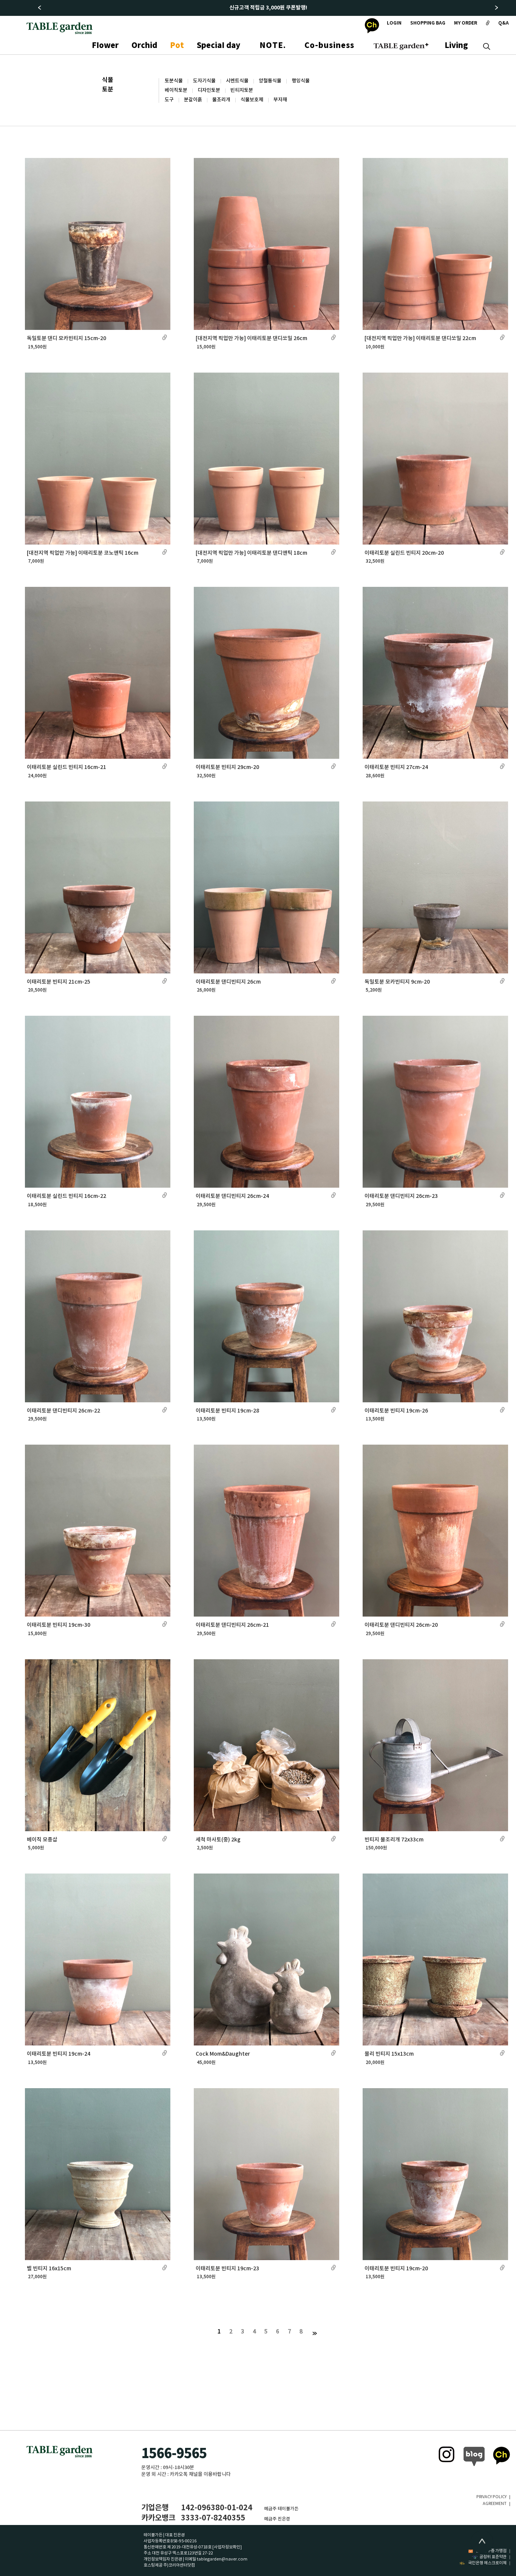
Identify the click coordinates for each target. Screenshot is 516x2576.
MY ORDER (466, 23)
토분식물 (174, 81)
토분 (108, 90)
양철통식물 (270, 81)
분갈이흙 (193, 100)
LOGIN (394, 23)
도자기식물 (204, 81)
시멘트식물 (237, 81)
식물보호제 (252, 100)
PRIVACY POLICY (491, 2497)
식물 (108, 80)
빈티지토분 (242, 90)
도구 (169, 100)
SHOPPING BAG (428, 23)
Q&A (504, 23)
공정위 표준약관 (493, 2557)
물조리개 (221, 100)
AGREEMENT (495, 2504)
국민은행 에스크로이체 (487, 2563)
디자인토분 (209, 90)
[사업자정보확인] (227, 2547)
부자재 (280, 100)
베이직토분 (176, 90)
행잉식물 (301, 81)
